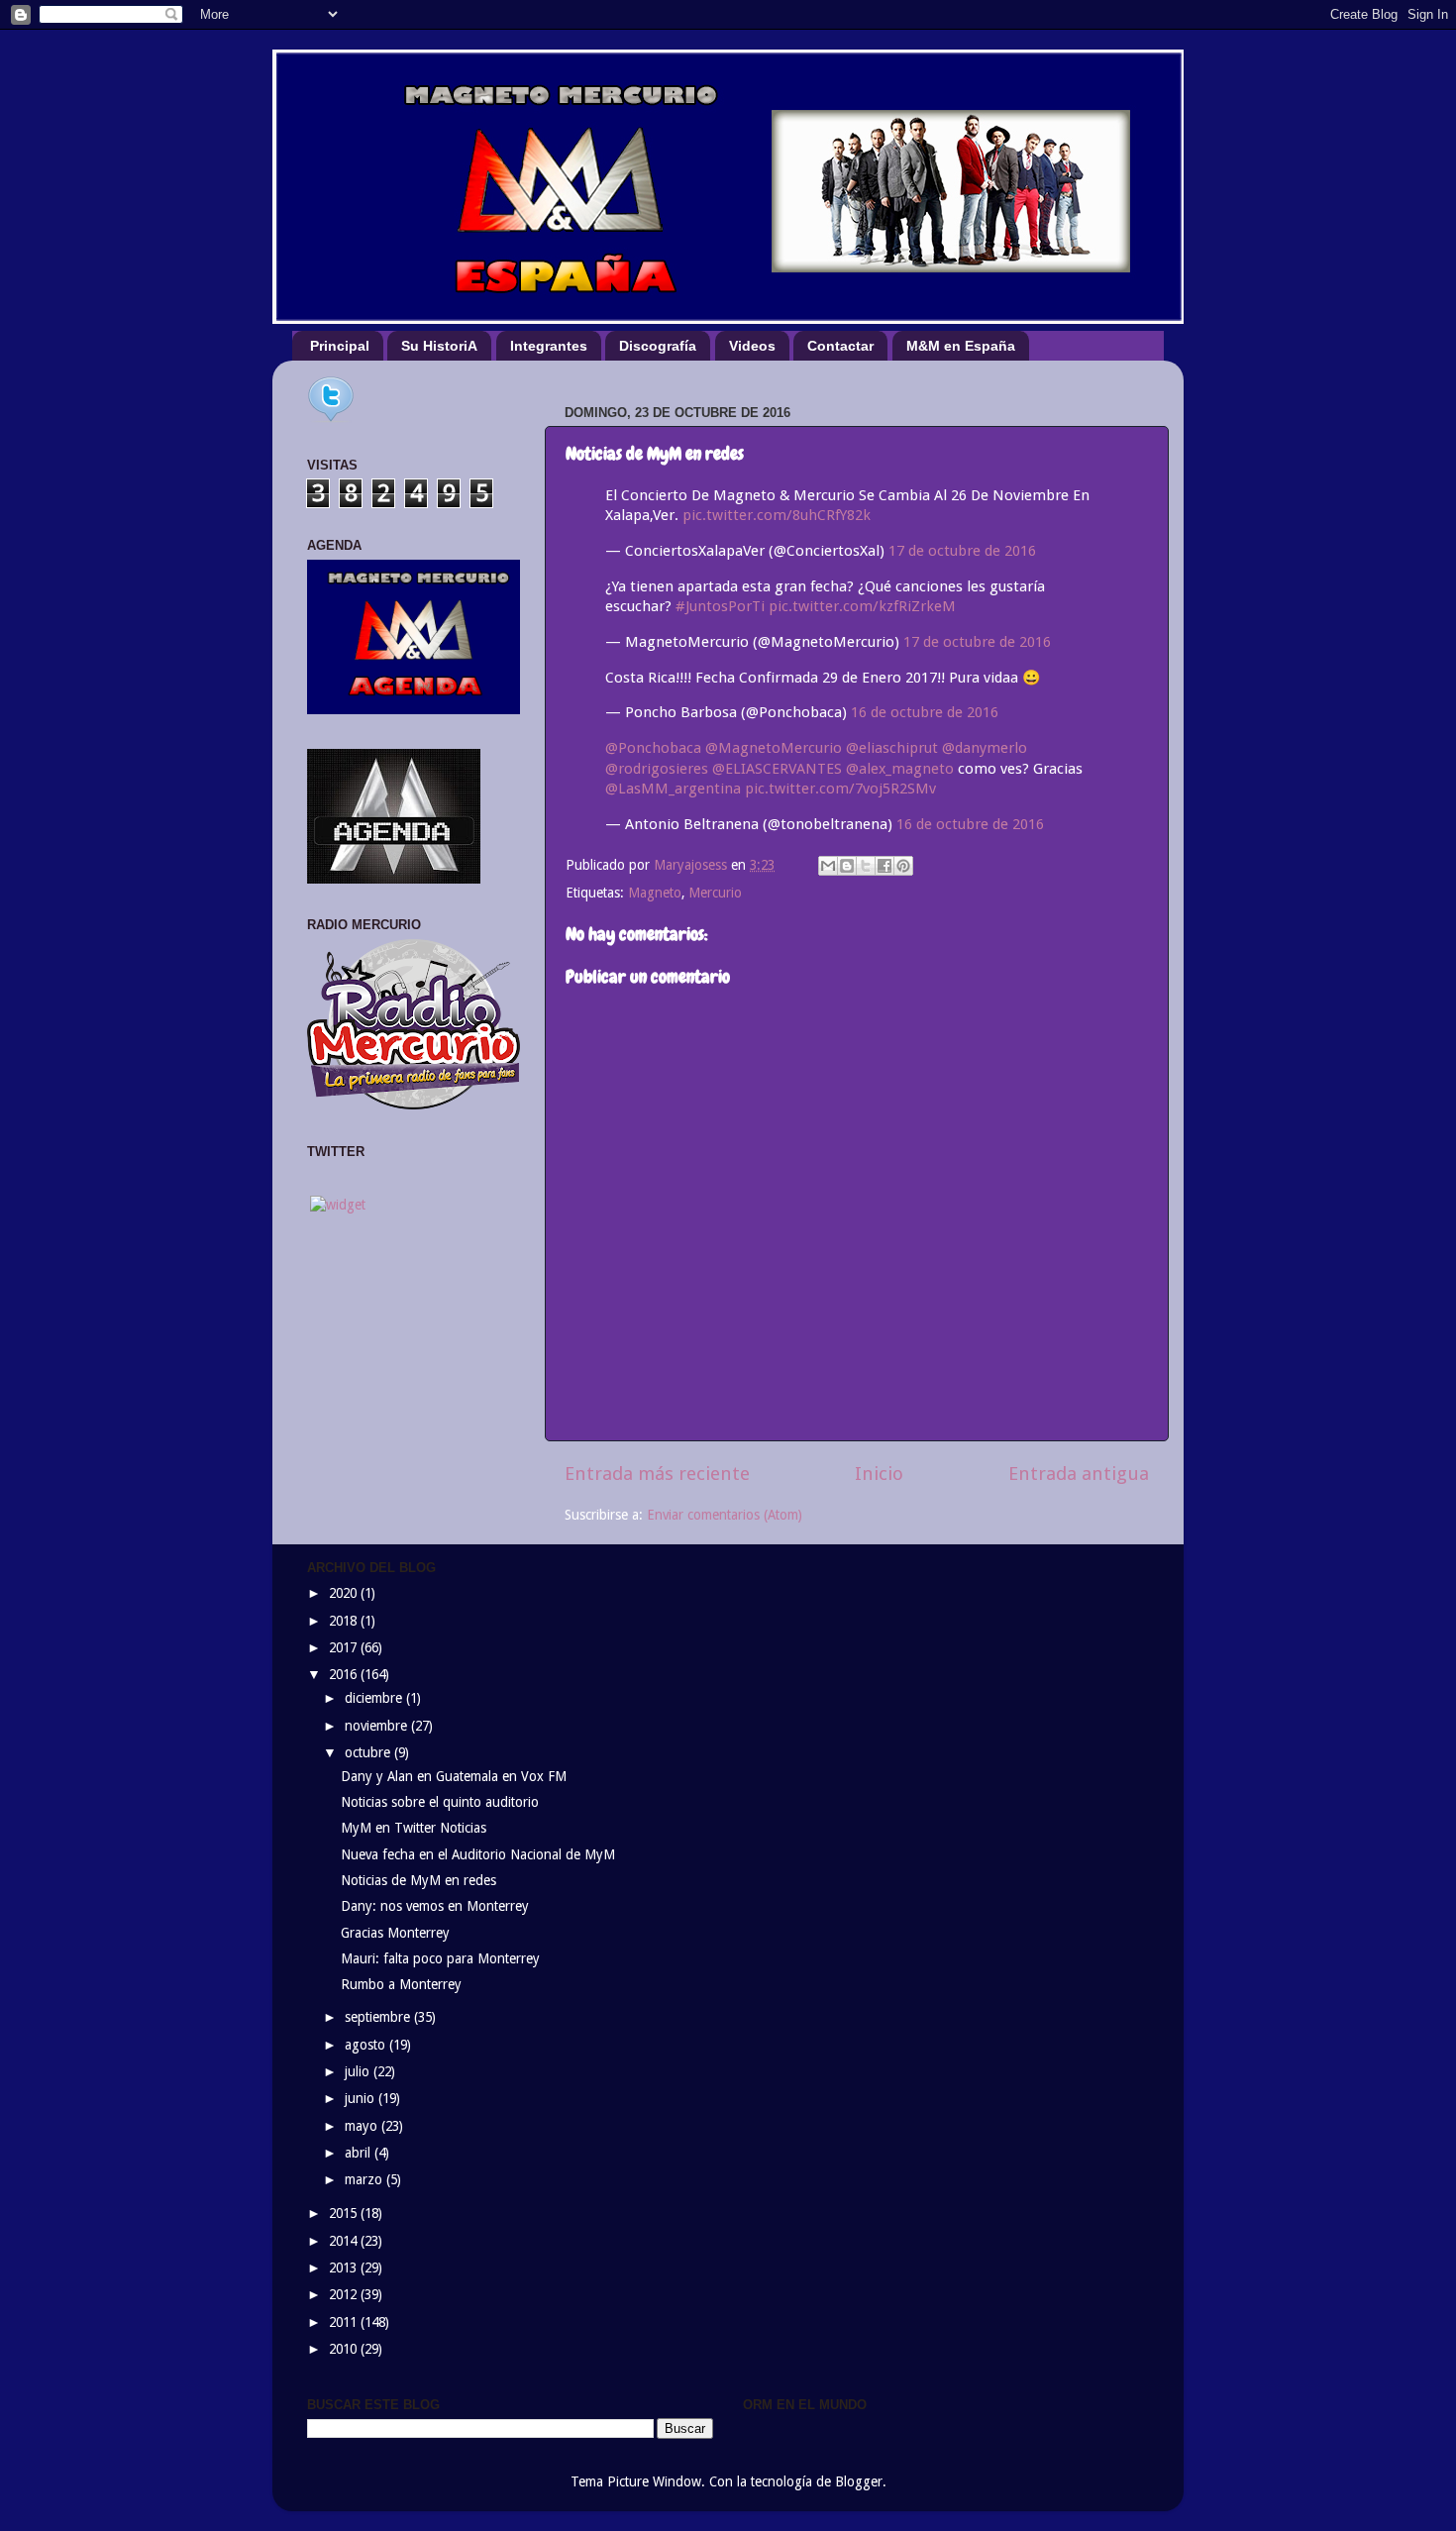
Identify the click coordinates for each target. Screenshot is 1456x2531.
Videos (752, 346)
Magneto (655, 893)
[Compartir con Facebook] (884, 866)
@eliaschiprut (892, 748)
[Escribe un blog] (847, 866)
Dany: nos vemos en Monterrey (435, 1906)
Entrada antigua (1079, 1474)
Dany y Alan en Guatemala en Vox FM (454, 1776)
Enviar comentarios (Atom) (725, 1515)
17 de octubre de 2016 (962, 551)
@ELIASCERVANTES (777, 769)
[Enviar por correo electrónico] (828, 866)
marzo (365, 2179)
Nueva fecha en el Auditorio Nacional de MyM (478, 1854)
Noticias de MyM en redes (418, 1880)
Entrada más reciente (657, 1474)
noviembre (378, 1726)
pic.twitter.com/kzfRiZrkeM (862, 606)
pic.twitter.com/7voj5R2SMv (840, 789)
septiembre (379, 2017)
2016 (345, 1674)
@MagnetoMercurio (774, 748)
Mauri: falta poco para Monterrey (440, 1958)
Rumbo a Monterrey (401, 1984)
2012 (345, 2294)
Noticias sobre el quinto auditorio (440, 1802)
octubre (369, 1752)
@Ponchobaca (653, 748)
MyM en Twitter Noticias (414, 1828)
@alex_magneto (900, 769)
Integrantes (549, 346)
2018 (345, 1621)
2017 (345, 1647)
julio (359, 2071)
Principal (340, 346)
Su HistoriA (439, 346)
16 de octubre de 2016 (925, 712)
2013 (345, 2267)
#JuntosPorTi (720, 606)
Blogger (859, 2481)
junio (362, 2098)
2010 (345, 2349)
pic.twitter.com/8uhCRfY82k (777, 515)
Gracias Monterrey (395, 1933)
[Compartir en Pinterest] (903, 866)
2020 (345, 1593)
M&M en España (961, 346)
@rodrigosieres (657, 769)
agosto (367, 2045)
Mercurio (715, 893)
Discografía (658, 346)
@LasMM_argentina (673, 789)
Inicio (879, 1474)
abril (360, 2153)
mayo (363, 2126)
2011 (345, 2322)
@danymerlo (985, 748)
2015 (345, 2213)
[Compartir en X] (866, 866)
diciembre (375, 1698)
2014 (345, 2241)
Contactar (840, 346)
